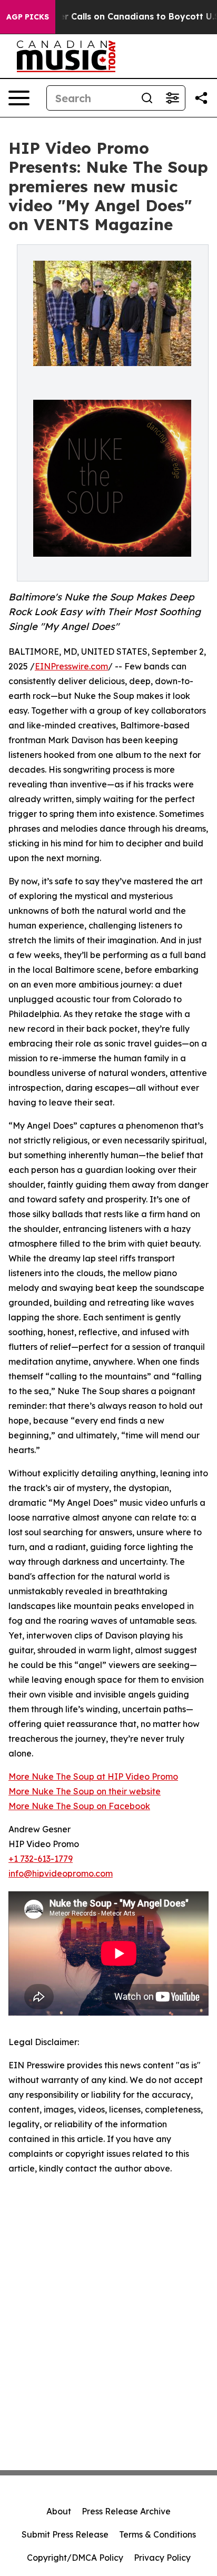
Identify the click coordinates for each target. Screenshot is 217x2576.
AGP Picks (28, 17)
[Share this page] (201, 98)
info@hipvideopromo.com (61, 1873)
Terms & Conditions (157, 2534)
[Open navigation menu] (19, 98)
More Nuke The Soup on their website (85, 1791)
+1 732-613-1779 (41, 1859)
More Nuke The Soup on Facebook (79, 1806)
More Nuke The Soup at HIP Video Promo (93, 1776)
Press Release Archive (126, 2511)
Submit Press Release (65, 2534)
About (59, 2511)
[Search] (147, 98)
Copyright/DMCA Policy (75, 2558)
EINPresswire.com (71, 666)
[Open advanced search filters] (172, 98)
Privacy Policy (162, 2558)
